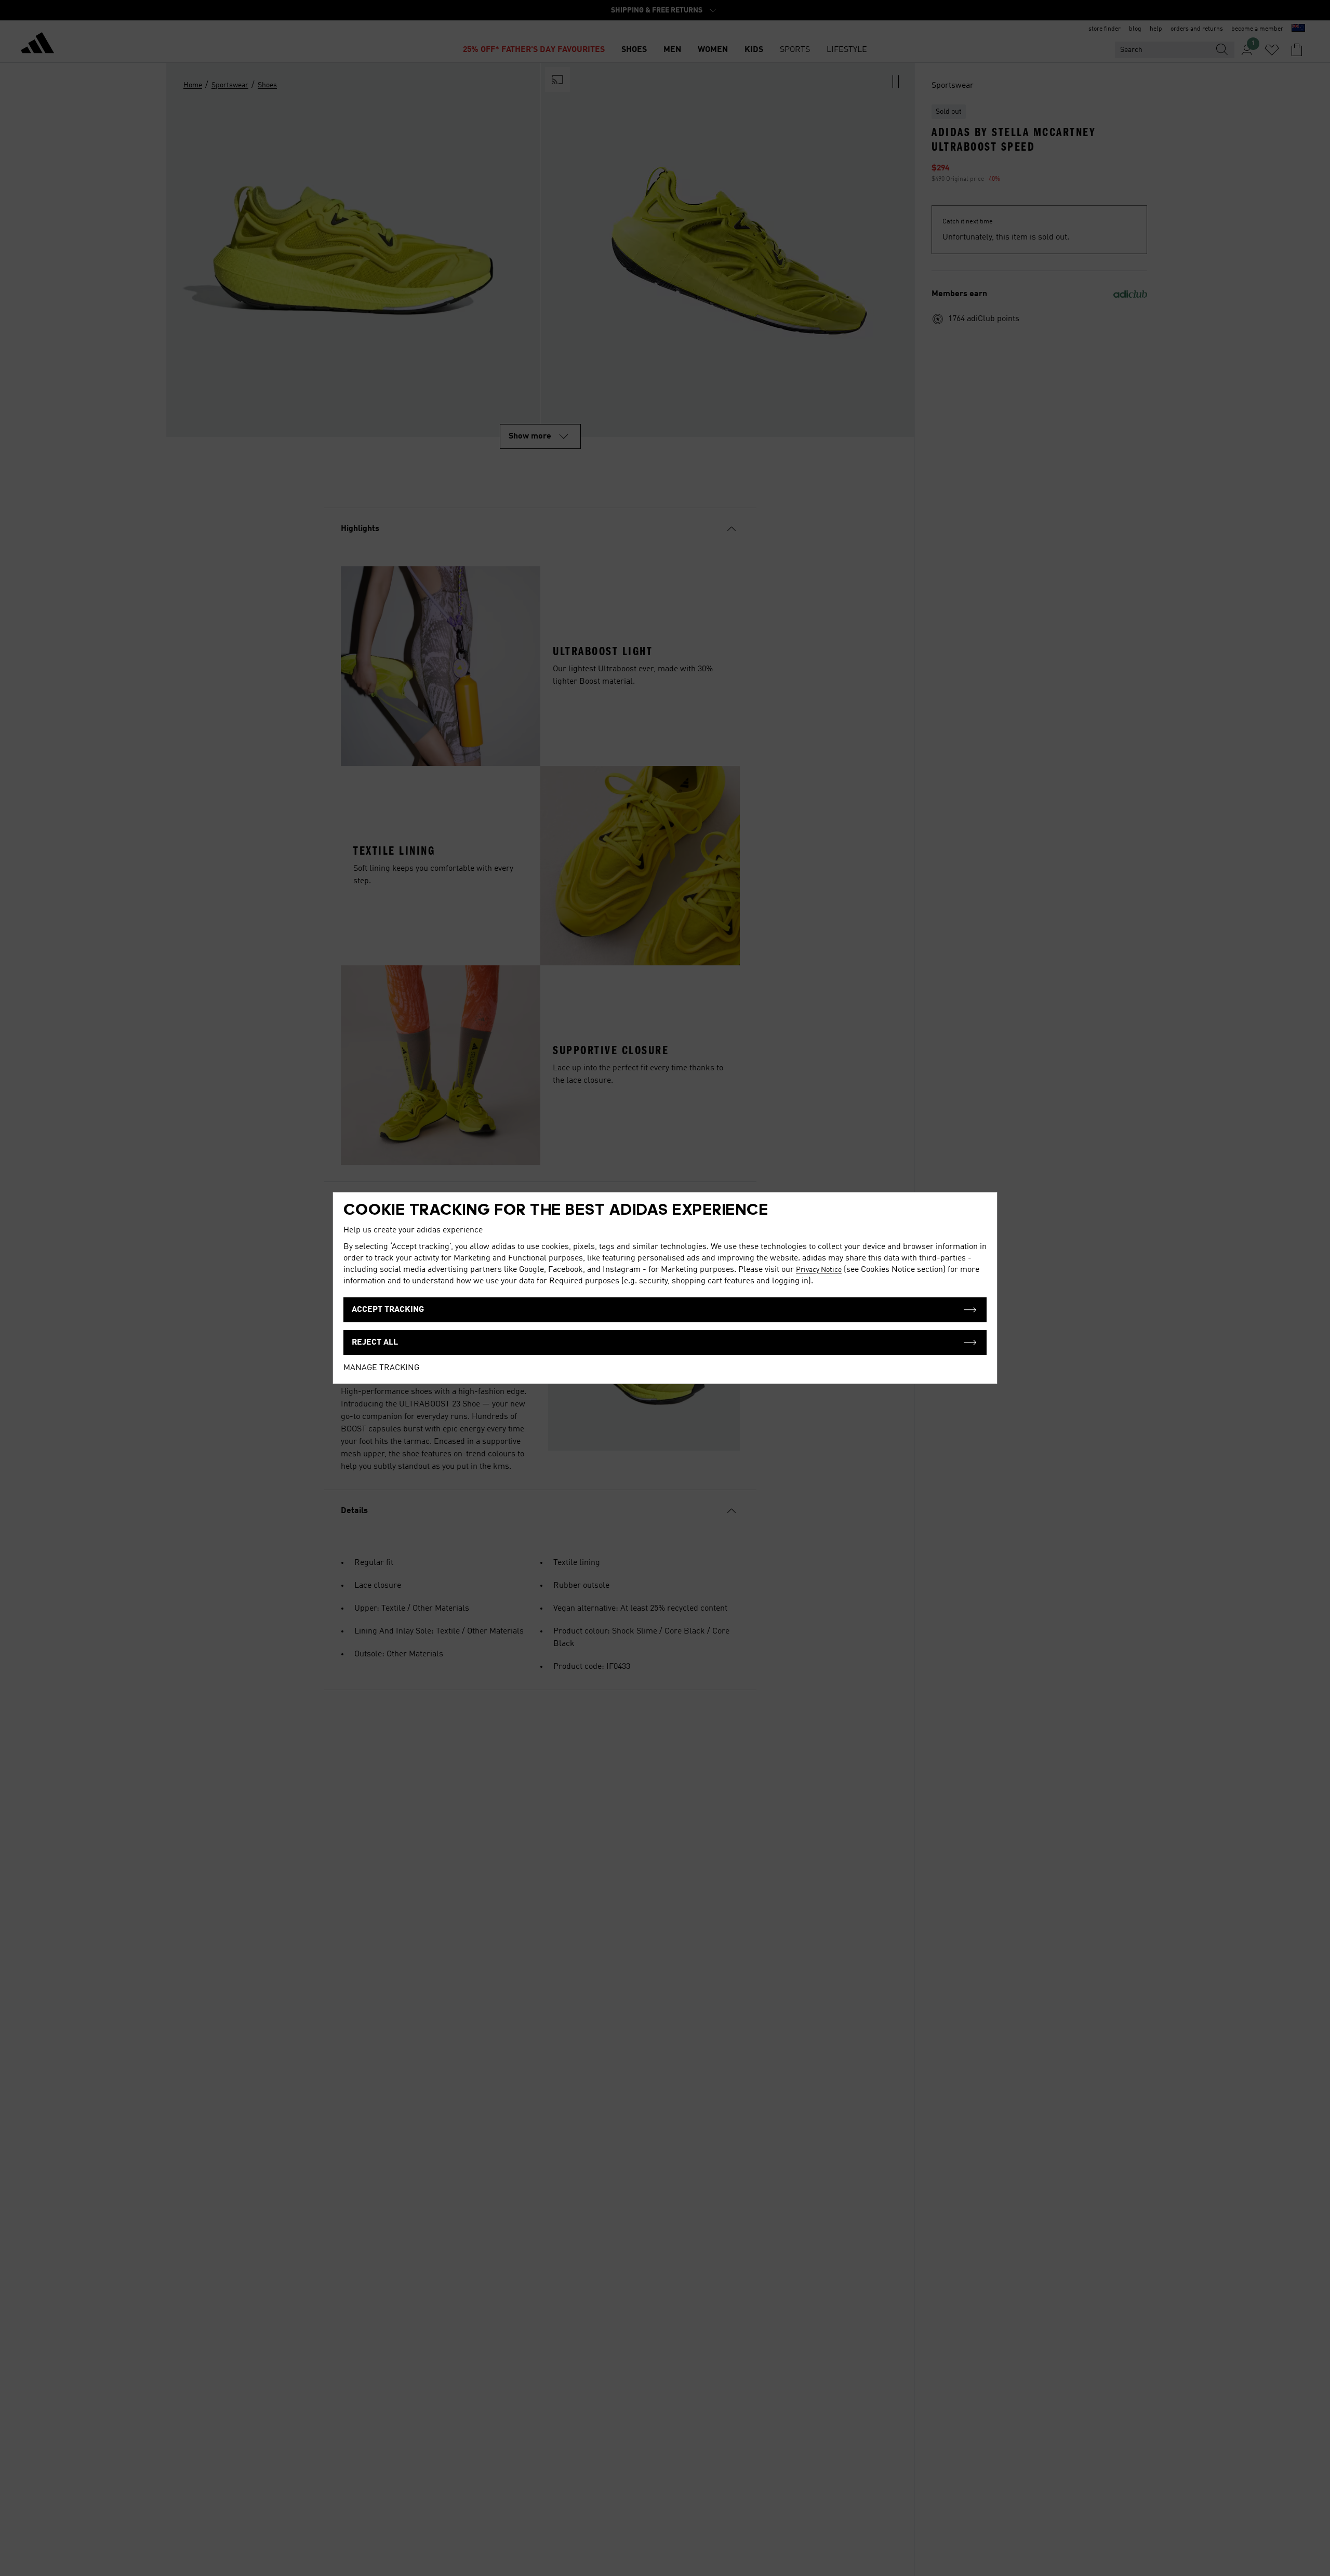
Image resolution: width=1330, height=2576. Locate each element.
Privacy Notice (819, 1270)
